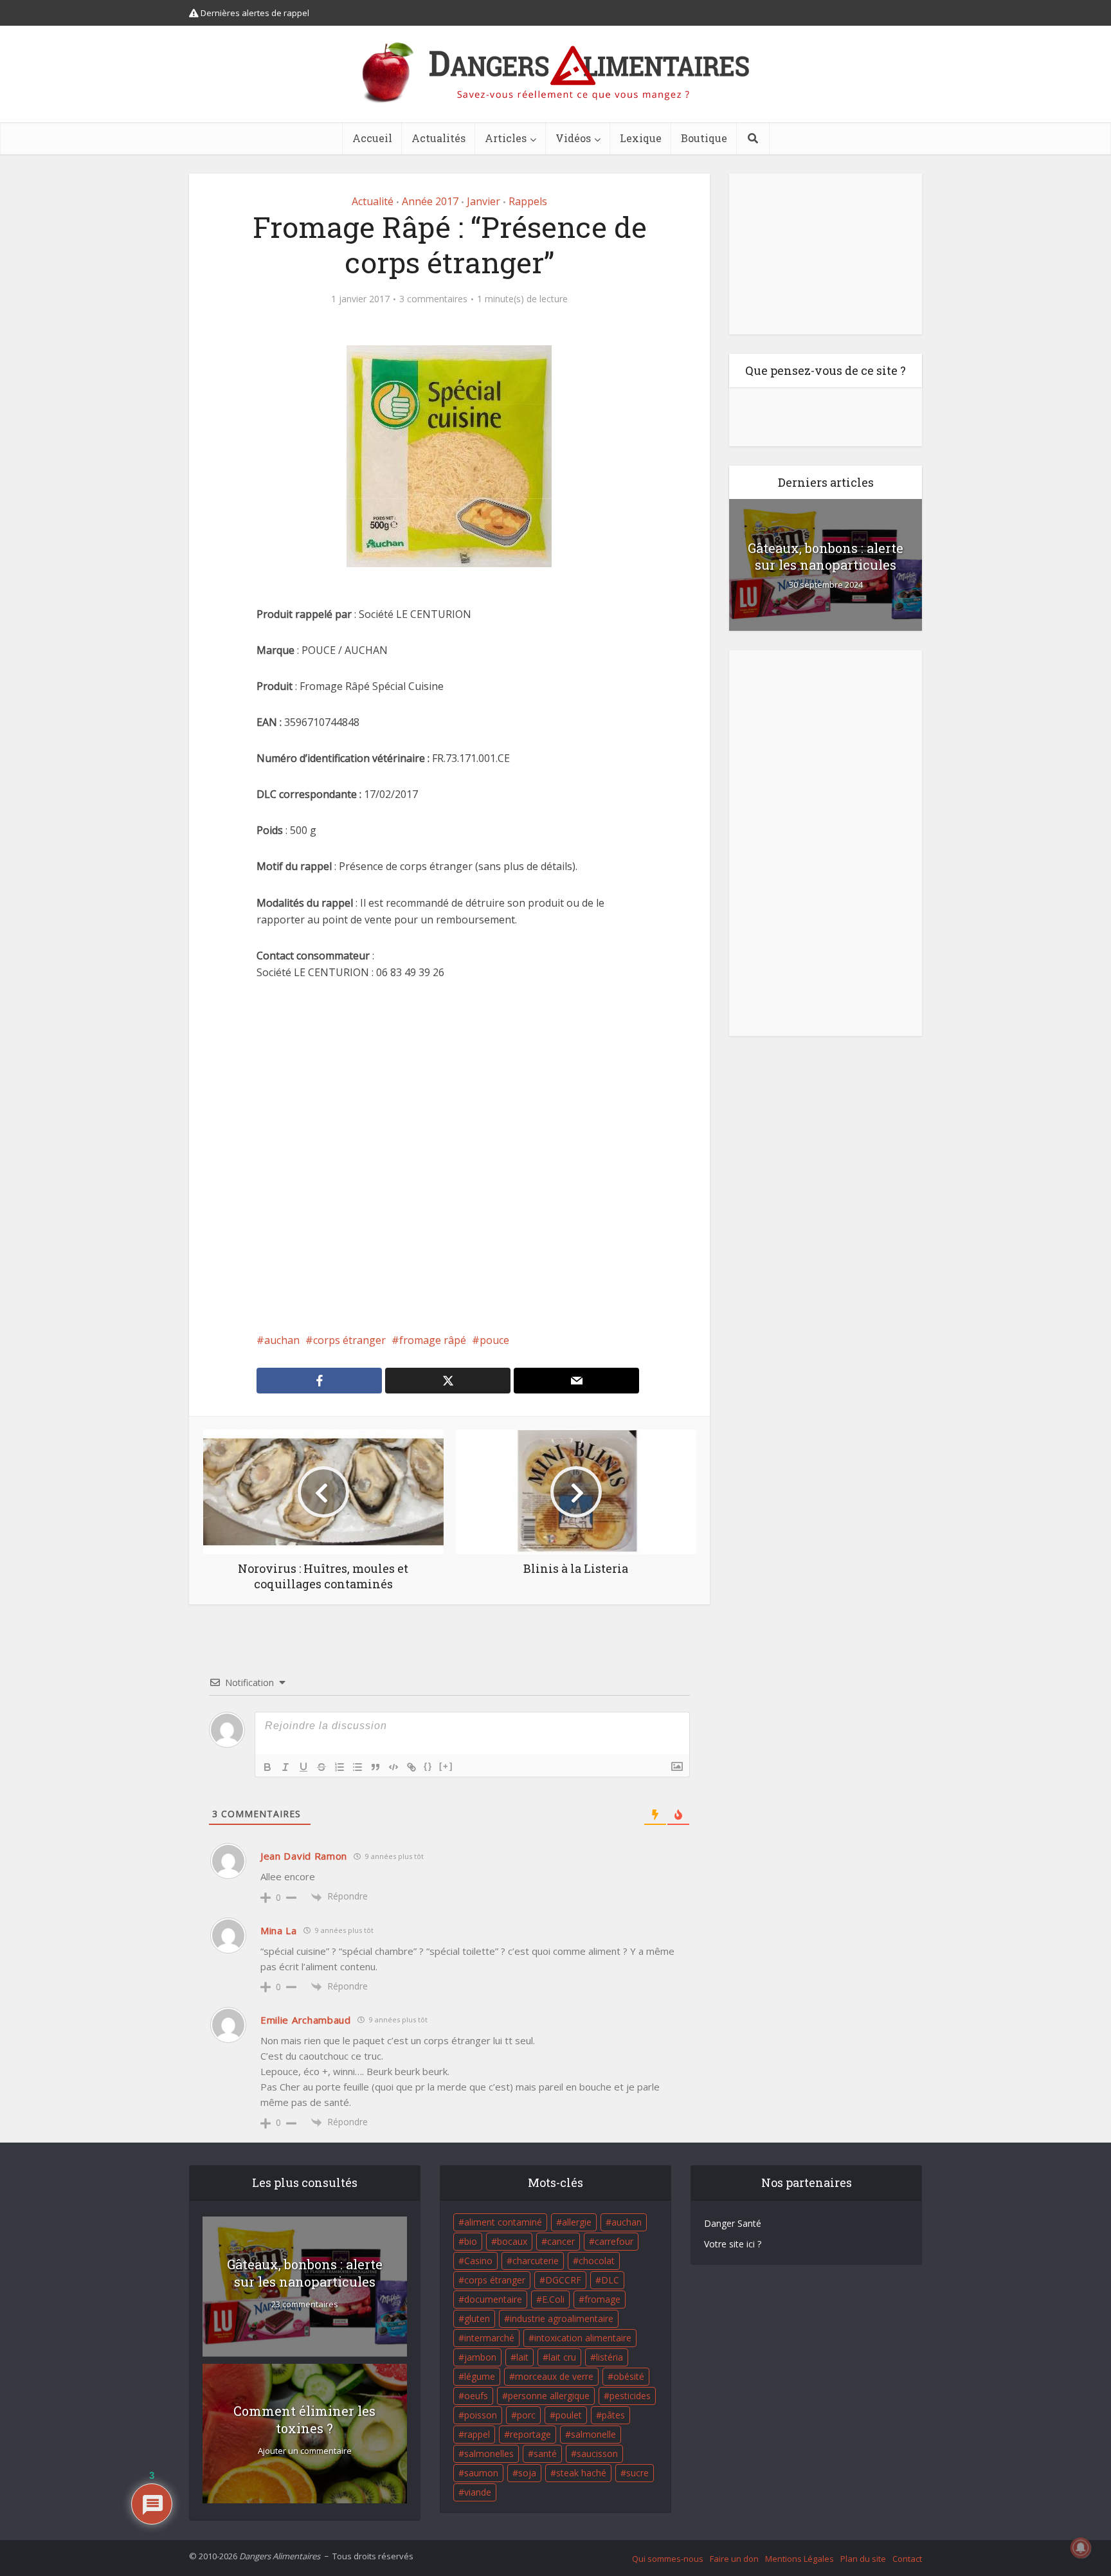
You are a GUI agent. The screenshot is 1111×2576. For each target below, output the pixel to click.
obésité (629, 2376)
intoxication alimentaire (583, 2338)
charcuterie (536, 2261)
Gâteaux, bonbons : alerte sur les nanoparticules (826, 556)
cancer (561, 2241)
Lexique (641, 138)
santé (545, 2454)
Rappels (528, 201)
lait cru (562, 2357)
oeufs (476, 2396)
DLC (610, 2280)
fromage (602, 2299)
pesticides (630, 2396)
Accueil (372, 138)
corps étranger (349, 1340)
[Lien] (411, 1767)
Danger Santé (733, 2223)
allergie (577, 2222)
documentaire (493, 2299)
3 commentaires (433, 299)
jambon (480, 2357)
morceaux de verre (554, 2376)
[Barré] (321, 1767)
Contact (907, 2559)
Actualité (373, 201)
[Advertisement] (449, 1156)
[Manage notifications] (1081, 2548)
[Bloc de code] (393, 1767)
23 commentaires (305, 2304)
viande (478, 2492)
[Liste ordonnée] (339, 1767)
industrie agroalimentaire (562, 2318)
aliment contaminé (503, 2222)
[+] (446, 1766)
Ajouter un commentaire (305, 2451)
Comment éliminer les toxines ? (304, 2419)
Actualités (438, 138)
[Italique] (285, 1767)
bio (471, 2241)
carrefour (614, 2241)
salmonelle (593, 2434)
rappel (477, 2434)
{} (428, 1766)
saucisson (597, 2454)
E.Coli (553, 2299)
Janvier (483, 201)
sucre (637, 2473)
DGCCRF (563, 2280)
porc (526, 2415)
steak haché (581, 2473)
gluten (477, 2318)
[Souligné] (303, 1767)
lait (522, 2357)
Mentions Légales (799, 2559)
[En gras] (267, 1767)
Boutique (704, 138)
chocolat (597, 2261)
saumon (481, 2473)
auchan (282, 1340)
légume (480, 2376)
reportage (530, 2434)
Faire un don (734, 2559)
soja (527, 2473)
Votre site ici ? (733, 2244)
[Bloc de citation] (375, 1767)
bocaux (512, 2241)
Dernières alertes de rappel (254, 13)
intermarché (489, 2338)
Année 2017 (430, 201)
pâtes (613, 2415)
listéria (610, 2357)
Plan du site (863, 2559)
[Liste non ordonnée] (357, 1767)
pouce (494, 1340)
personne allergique (549, 2396)
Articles (506, 138)
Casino (478, 2261)
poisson (481, 2415)
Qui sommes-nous (668, 2559)
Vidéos (573, 138)
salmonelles (489, 2454)
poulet (569, 2415)
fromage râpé (433, 1340)
